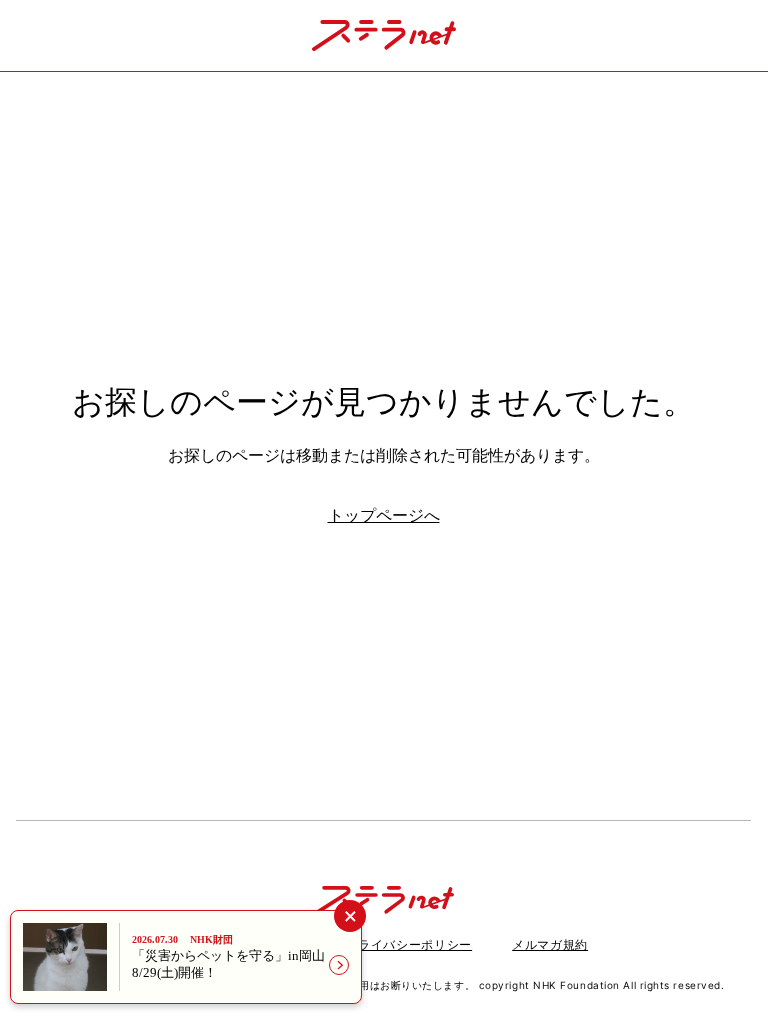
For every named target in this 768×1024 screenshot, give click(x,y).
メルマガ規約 (550, 944)
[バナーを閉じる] (349, 915)
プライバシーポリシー (409, 944)
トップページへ (384, 515)
